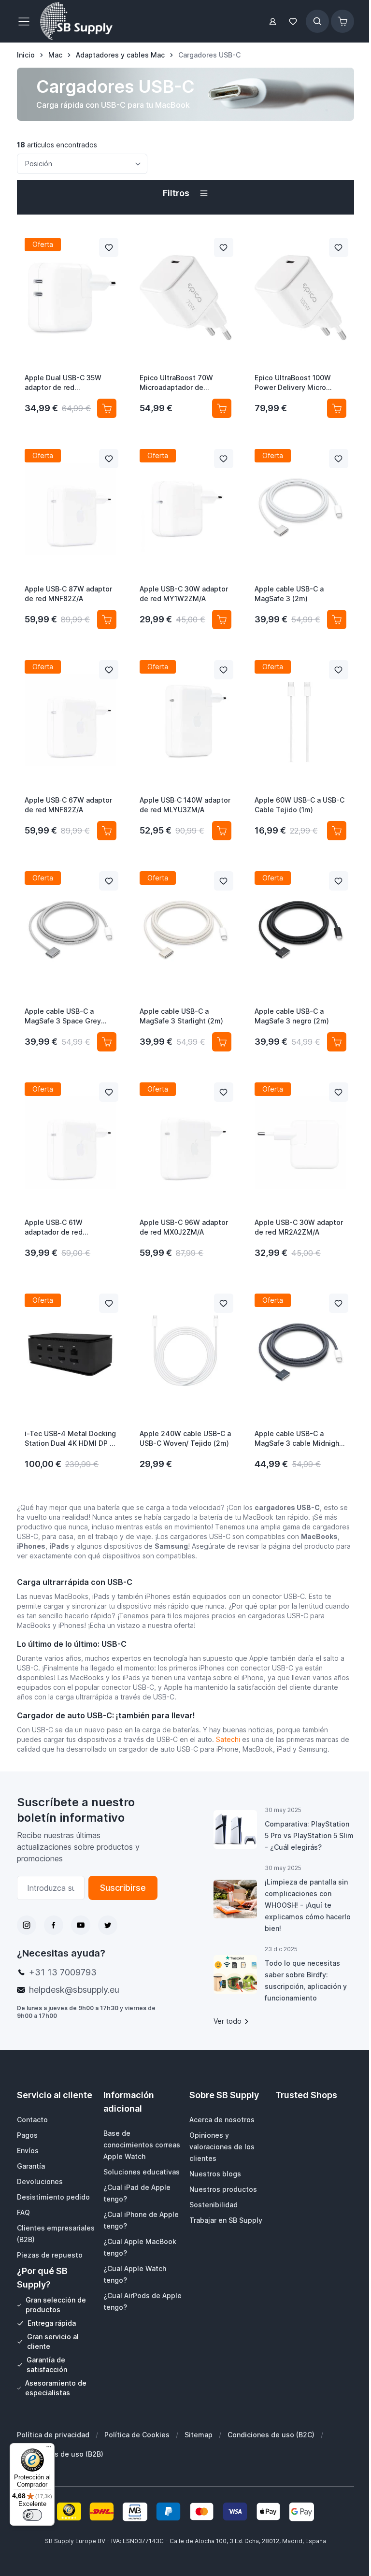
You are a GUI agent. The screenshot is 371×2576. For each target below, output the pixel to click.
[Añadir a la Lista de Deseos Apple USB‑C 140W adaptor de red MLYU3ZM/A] (224, 670)
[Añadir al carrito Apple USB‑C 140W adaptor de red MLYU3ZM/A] (222, 831)
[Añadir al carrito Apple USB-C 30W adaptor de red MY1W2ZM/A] (222, 619)
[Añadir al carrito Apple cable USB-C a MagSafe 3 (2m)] (337, 619)
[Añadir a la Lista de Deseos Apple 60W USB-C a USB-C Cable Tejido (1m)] (339, 670)
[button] (185, 193)
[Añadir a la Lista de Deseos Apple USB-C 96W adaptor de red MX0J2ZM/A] (224, 1092)
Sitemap (199, 2435)
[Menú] (49, 2449)
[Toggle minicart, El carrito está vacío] (342, 21)
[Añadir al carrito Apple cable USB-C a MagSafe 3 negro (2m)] (337, 1042)
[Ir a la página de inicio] (76, 21)
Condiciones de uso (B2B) (60, 2454)
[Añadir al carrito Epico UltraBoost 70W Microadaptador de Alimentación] (222, 408)
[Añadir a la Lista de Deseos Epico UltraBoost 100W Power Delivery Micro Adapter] (339, 247)
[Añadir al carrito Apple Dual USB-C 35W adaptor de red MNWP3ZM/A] (107, 408)
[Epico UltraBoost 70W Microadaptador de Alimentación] (185, 298)
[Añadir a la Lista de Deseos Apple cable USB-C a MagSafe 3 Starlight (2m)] (224, 881)
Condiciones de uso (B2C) (271, 2435)
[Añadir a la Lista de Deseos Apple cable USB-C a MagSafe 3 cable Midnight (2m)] (339, 1303)
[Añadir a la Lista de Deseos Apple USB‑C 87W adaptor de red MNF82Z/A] (109, 459)
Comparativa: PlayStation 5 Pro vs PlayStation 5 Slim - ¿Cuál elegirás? (309, 1835)
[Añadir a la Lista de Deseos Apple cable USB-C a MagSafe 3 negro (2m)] (339, 881)
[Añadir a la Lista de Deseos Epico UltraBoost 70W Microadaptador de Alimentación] (224, 247)
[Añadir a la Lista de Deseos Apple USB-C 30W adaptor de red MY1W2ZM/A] (224, 459)
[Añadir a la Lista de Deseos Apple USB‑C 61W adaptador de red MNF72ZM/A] (109, 1092)
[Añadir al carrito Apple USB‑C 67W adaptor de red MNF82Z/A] (107, 831)
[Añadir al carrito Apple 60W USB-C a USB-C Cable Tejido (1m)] (337, 831)
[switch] (32, 2515)
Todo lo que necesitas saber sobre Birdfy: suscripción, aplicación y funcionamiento (306, 1980)
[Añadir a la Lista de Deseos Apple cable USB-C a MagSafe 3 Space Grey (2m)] (109, 881)
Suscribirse (123, 1888)
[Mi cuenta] (273, 22)
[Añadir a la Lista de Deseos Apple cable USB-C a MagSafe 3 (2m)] (339, 459)
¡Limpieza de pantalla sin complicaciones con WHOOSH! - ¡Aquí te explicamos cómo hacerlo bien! (308, 1905)
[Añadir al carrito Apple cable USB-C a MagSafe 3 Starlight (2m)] (222, 1042)
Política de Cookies (137, 2435)
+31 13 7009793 (63, 1972)
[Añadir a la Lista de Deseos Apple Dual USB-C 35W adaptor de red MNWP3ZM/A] (109, 247)
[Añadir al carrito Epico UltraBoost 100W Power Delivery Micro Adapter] (337, 408)
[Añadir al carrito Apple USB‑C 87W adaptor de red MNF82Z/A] (107, 619)
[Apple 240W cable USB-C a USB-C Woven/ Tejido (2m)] (185, 1353)
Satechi (228, 1739)
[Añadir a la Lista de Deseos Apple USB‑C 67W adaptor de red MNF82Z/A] (109, 670)
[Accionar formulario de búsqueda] (317, 21)
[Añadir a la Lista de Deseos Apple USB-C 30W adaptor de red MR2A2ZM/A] (339, 1092)
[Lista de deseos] (293, 22)
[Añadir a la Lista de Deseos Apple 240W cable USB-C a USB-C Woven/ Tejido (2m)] (224, 1303)
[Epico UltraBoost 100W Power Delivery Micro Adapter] (300, 298)
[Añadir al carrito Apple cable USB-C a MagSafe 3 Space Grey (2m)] (107, 1042)
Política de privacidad (53, 2435)
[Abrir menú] (27, 21)
